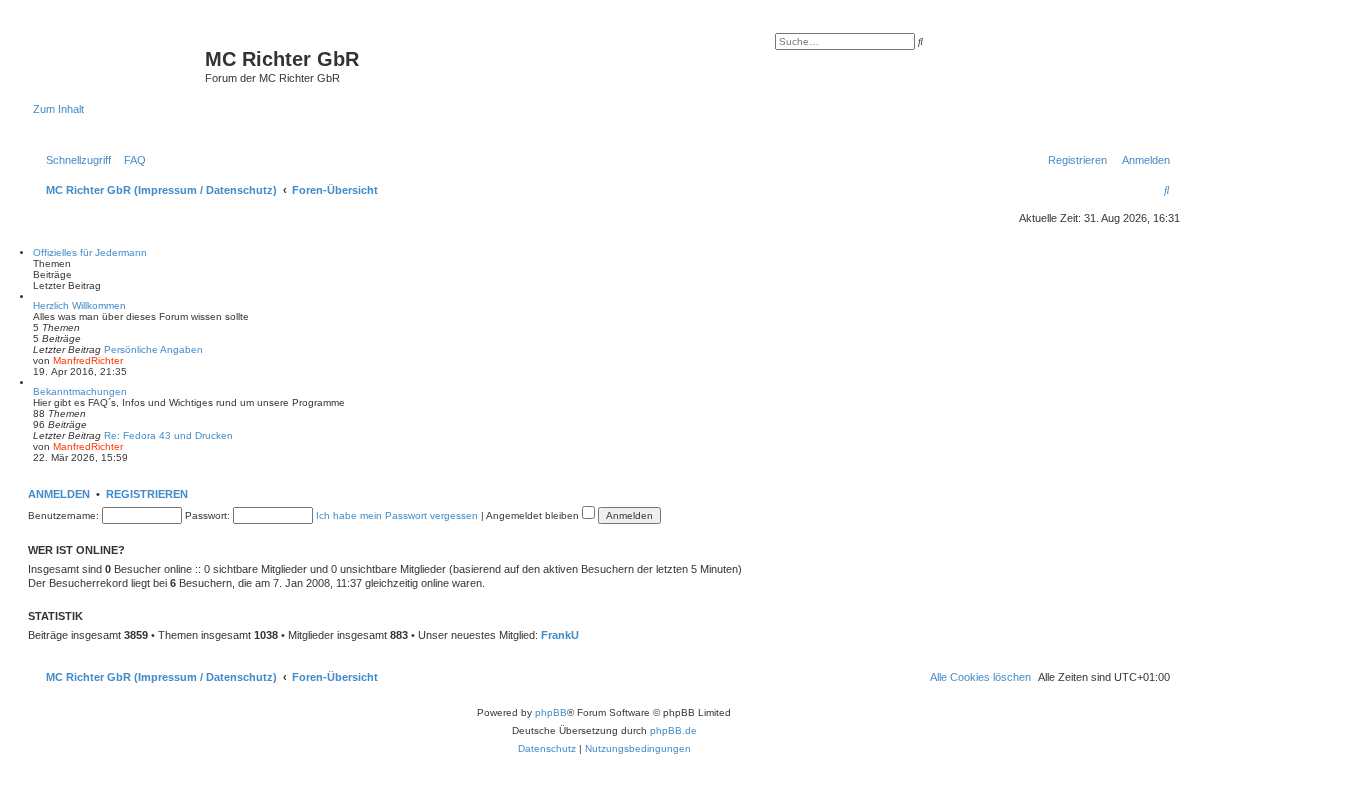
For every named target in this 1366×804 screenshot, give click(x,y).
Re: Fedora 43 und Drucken (168, 435)
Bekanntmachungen (80, 391)
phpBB (551, 712)
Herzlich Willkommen (79, 305)
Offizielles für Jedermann (90, 252)
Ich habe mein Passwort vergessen (397, 515)
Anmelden (59, 494)
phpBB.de (673, 730)
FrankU (560, 635)
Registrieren (147, 494)
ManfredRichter (88, 360)
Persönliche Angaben (153, 349)
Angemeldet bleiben (534, 515)
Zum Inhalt (58, 109)
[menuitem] (131, 160)
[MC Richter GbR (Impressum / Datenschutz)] (119, 65)
